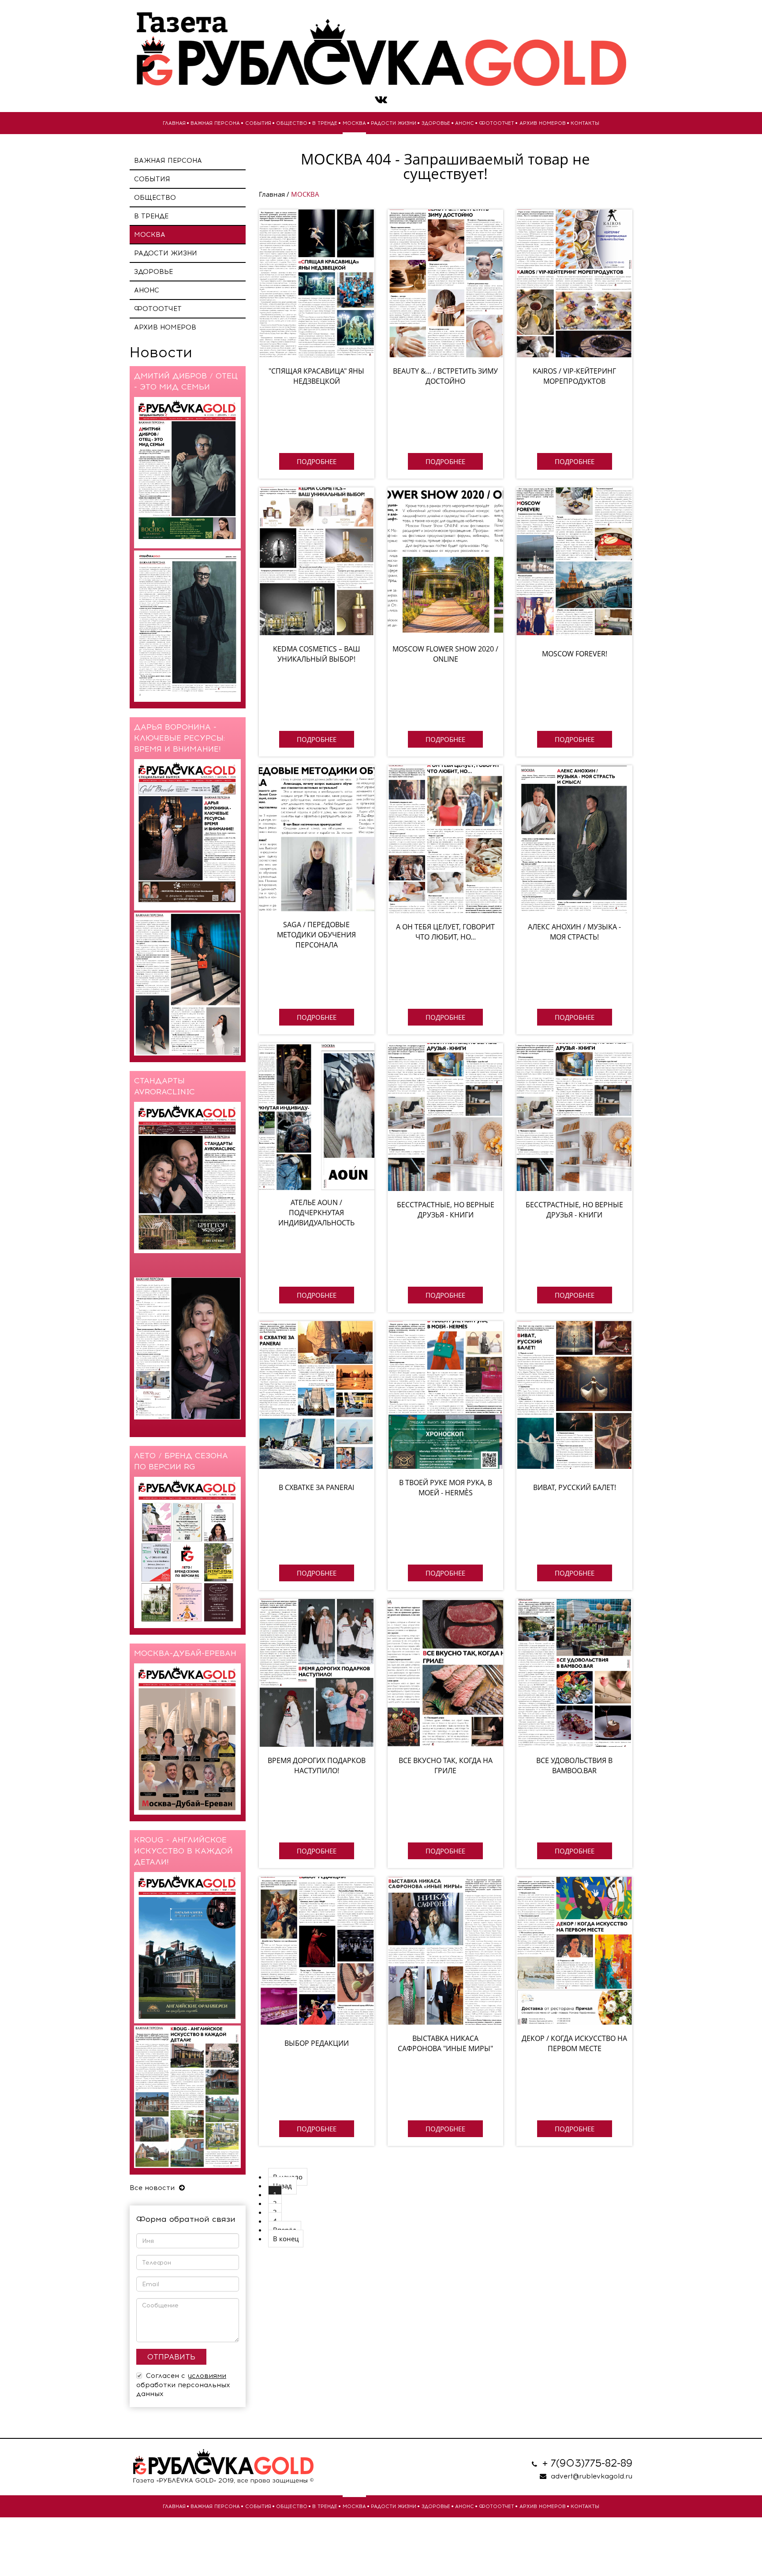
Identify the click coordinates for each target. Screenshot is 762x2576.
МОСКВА (354, 123)
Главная (174, 123)
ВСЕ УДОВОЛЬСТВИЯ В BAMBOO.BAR (574, 1765)
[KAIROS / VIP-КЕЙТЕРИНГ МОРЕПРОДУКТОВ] (574, 283)
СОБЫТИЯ (258, 123)
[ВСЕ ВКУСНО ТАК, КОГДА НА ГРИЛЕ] (445, 1673)
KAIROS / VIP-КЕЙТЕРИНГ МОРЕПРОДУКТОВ (574, 376)
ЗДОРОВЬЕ (436, 123)
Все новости (153, 2188)
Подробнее (317, 461)
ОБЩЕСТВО (292, 123)
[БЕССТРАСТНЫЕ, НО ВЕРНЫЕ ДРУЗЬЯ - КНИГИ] (445, 1117)
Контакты (585, 123)
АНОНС (465, 123)
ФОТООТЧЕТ (497, 123)
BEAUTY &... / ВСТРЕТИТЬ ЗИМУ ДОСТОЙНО (445, 376)
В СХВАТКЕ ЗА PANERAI (316, 1487)
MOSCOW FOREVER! (575, 654)
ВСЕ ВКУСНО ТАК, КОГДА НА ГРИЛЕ (446, 1765)
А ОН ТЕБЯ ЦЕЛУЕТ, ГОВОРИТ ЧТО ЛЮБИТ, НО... (445, 932)
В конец (286, 2239)
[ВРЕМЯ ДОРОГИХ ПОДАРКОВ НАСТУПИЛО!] (317, 1673)
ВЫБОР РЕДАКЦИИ (317, 2043)
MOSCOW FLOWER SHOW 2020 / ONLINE (445, 654)
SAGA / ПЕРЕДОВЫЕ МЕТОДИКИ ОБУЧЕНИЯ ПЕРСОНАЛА (316, 935)
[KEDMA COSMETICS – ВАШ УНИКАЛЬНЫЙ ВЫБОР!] (317, 561)
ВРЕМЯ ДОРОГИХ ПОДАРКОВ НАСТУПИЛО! (317, 1765)
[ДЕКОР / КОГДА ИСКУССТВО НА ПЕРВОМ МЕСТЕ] (574, 1951)
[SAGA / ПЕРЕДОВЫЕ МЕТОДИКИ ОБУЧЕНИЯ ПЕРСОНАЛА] (317, 839)
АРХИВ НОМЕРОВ (543, 123)
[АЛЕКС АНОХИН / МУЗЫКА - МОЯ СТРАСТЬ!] (574, 839)
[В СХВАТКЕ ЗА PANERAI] (317, 1395)
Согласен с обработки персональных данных (183, 2385)
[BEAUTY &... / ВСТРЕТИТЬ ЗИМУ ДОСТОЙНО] (445, 283)
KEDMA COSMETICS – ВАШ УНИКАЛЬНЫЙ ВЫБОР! (317, 654)
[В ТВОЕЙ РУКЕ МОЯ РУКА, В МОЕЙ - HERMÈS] (445, 1395)
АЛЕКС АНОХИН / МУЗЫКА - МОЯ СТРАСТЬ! (574, 932)
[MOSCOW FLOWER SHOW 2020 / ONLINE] (445, 561)
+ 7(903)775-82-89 (587, 2463)
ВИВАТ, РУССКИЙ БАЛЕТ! (575, 1487)
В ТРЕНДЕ (325, 123)
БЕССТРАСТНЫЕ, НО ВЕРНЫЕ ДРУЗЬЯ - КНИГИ (446, 1210)
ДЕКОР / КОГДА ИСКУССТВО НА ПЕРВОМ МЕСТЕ (574, 2043)
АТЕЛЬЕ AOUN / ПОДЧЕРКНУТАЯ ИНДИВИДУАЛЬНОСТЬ (316, 1213)
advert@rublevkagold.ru (592, 2476)
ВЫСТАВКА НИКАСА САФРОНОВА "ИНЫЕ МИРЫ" (445, 2043)
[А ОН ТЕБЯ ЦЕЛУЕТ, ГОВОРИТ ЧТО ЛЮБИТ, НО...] (445, 839)
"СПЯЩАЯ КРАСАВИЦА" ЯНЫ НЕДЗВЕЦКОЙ (316, 376)
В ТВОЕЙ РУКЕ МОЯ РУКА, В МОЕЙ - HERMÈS (446, 1488)
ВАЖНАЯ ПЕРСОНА (215, 123)
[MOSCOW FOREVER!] (574, 561)
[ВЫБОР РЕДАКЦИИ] (317, 1951)
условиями (207, 2376)
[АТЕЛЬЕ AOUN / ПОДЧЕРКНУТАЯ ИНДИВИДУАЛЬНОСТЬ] (317, 1117)
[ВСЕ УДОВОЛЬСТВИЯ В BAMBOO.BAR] (574, 1673)
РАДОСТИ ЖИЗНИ (394, 123)
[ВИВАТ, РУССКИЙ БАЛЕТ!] (574, 1395)
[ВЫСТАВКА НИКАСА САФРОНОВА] (445, 1951)
